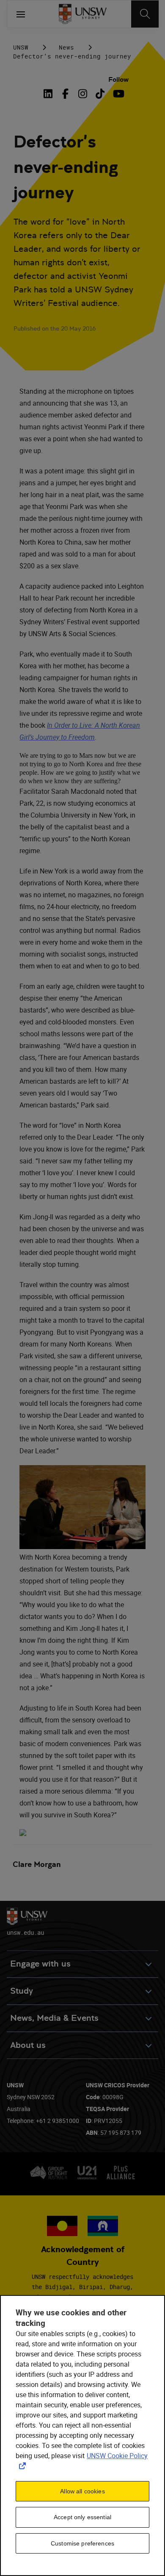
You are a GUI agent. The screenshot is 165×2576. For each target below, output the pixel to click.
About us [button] (28, 2045)
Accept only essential (82, 2517)
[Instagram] (83, 94)
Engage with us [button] (40, 1964)
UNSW (21, 47)
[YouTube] (117, 94)
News (66, 47)
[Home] (83, 14)
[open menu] (21, 14)
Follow (118, 79)
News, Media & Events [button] (54, 2018)
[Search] (145, 14)
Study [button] (22, 1991)
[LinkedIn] (50, 94)
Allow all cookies (82, 2491)
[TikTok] (100, 94)
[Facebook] (65, 94)
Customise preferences (82, 2543)
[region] (82, 2436)
